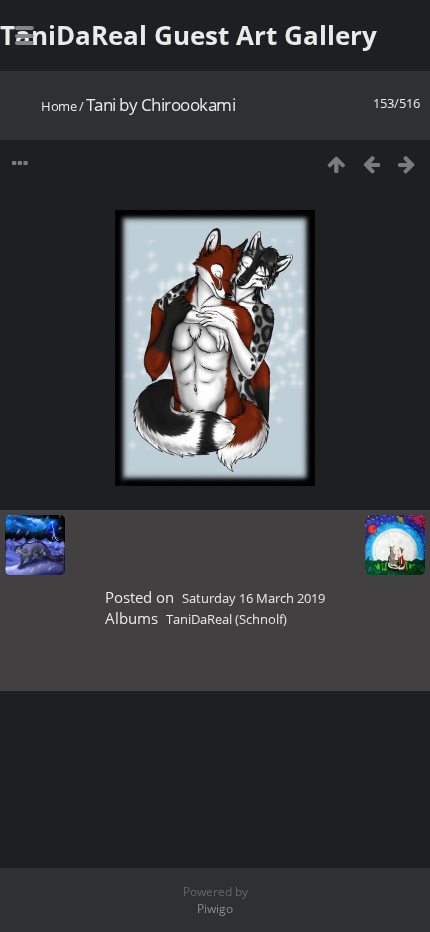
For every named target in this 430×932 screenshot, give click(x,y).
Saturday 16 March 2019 (253, 598)
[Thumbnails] (336, 163)
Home (58, 106)
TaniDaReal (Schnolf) (226, 619)
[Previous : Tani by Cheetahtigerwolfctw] (371, 163)
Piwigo (215, 908)
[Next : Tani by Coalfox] (406, 163)
